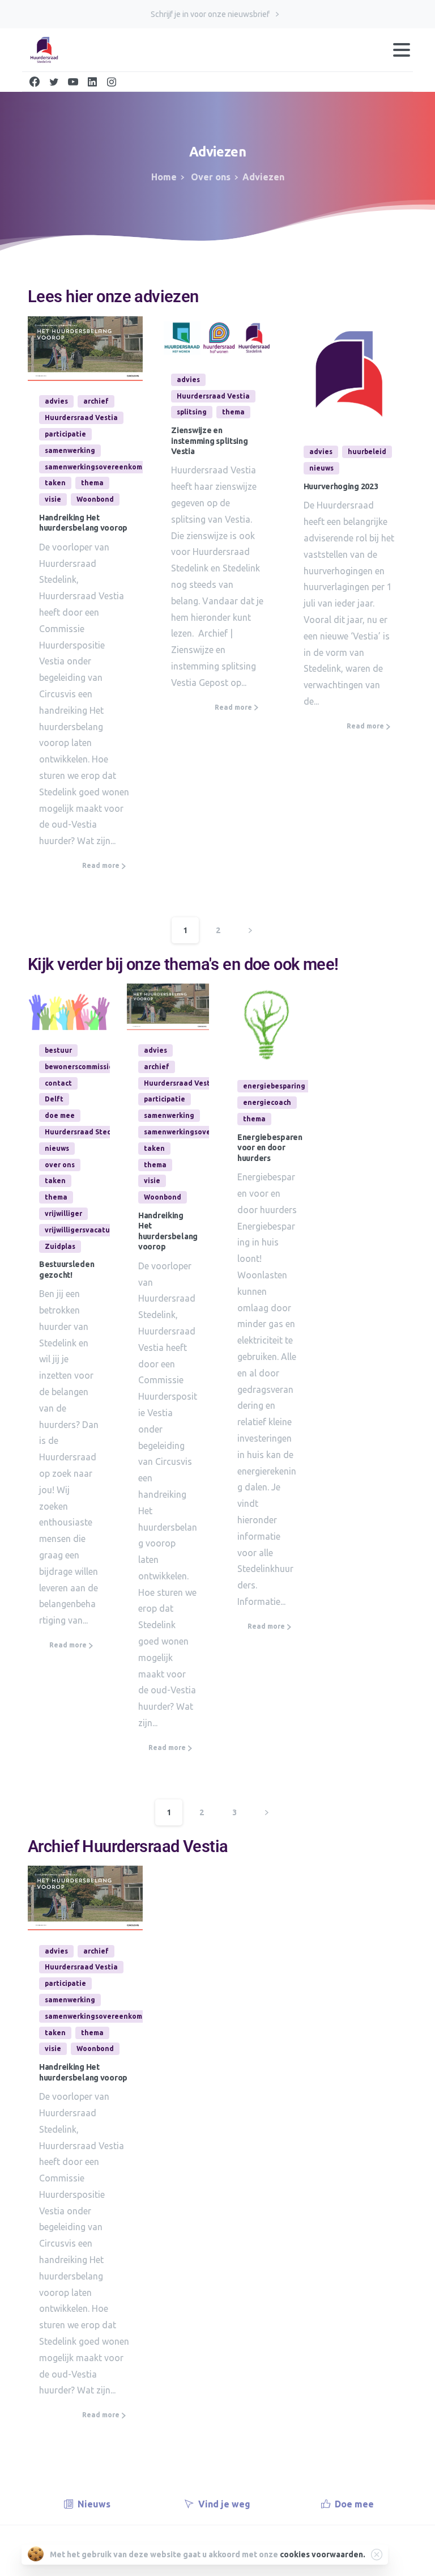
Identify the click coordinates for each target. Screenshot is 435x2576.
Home (164, 177)
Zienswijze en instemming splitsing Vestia (209, 441)
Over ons (210, 177)
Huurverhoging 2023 (341, 486)
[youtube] (73, 82)
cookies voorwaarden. (323, 2554)
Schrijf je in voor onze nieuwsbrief (211, 14)
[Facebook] (35, 82)
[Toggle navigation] (402, 50)
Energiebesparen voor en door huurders (270, 1148)
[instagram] (112, 82)
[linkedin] (92, 82)
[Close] (377, 2554)
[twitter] (54, 82)
